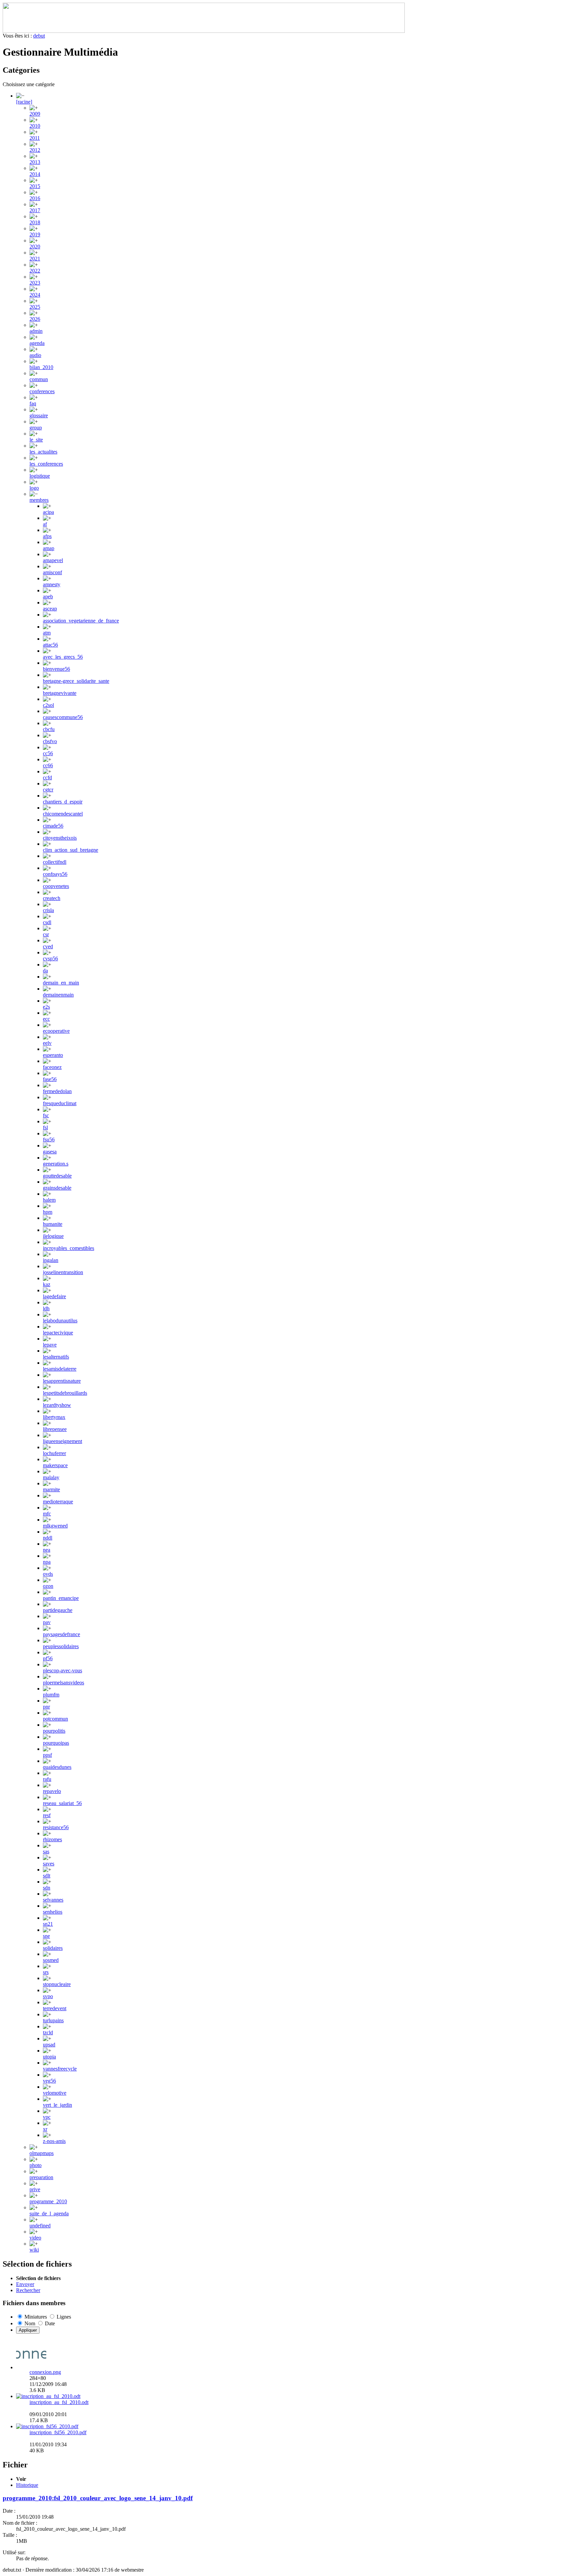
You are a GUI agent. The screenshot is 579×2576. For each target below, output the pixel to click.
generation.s (56, 1164)
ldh (46, 1308)
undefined (40, 2226)
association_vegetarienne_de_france (81, 621)
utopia (49, 2057)
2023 (35, 283)
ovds (48, 1574)
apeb (48, 596)
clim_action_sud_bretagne (71, 850)
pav (47, 1622)
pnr (46, 1707)
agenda (37, 343)
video (35, 2238)
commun (39, 379)
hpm (48, 1212)
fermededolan (57, 1091)
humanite (53, 1224)
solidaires (53, 1948)
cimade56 (53, 826)
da (45, 971)
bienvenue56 (56, 669)
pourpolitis (54, 1731)
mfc (47, 1514)
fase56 (50, 1079)
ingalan (51, 1260)
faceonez (52, 1067)
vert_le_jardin (57, 2105)
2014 (35, 174)
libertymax (54, 1417)
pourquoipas (56, 1743)
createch (52, 898)
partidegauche (58, 1610)
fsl (45, 1127)
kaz (47, 1284)
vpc (47, 2117)
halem (49, 1200)
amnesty (52, 584)
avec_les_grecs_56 (63, 657)
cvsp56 (50, 958)
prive (35, 2189)
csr (46, 934)
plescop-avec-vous (62, 1670)
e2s (46, 1007)
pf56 (48, 1658)
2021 (35, 259)
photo (36, 2165)
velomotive (55, 2093)
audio (35, 355)
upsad (49, 2045)
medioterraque (58, 1502)
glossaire (39, 415)
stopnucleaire (57, 1984)
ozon (48, 1586)
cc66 (48, 765)
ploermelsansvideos (63, 1683)
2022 (35, 271)
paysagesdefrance (61, 1634)
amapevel (53, 560)
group (36, 428)
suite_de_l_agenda (49, 2213)
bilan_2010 (41, 367)
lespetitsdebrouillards (65, 1393)
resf (47, 1815)
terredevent (55, 2008)
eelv (47, 1043)
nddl (48, 1538)
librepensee (55, 1429)
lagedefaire (54, 1296)
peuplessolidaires (61, 1646)
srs (46, 1972)
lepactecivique (58, 1333)
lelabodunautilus (60, 1321)
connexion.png (45, 2372)
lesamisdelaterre (60, 1369)
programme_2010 (48, 2201)
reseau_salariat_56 (62, 1803)
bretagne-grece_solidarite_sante (76, 681)
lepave (50, 1345)
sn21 (48, 1924)
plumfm (51, 1695)
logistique (40, 476)
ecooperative (56, 1031)
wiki (34, 2250)
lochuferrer (54, 1453)
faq (33, 403)
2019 (35, 234)
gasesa (50, 1152)
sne (46, 1936)
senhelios (53, 1912)
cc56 (48, 753)
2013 (35, 162)
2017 (35, 210)
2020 (35, 247)
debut (39, 36)
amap (49, 548)
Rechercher (28, 2290)
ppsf (47, 1755)
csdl (47, 922)
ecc (46, 1019)
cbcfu (49, 729)
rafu (47, 1779)
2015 (35, 186)
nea (47, 1550)
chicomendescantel (63, 814)
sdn (47, 1888)
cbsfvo (50, 741)
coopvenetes (56, 886)
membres (39, 500)
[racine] (24, 102)
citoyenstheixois (60, 838)
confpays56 (55, 874)
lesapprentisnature (62, 1381)
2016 (35, 198)
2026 (35, 319)
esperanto (53, 1055)
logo (34, 488)
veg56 (49, 2081)
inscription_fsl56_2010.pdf (58, 2432)
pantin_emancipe (61, 1598)
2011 (35, 138)
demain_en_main (61, 983)
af (45, 524)
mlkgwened (55, 1526)
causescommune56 (63, 717)
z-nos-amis (54, 2141)
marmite (51, 1489)
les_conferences (46, 464)
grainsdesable (57, 1188)
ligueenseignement (62, 1441)
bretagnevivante (60, 693)
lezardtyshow (57, 1405)
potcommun (55, 1719)
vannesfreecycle (60, 2069)
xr (45, 2129)
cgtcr (48, 790)
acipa (48, 512)
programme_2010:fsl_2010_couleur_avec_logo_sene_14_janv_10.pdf (98, 2498)
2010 (35, 126)
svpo (48, 1996)
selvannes (53, 1900)
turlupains (53, 2020)
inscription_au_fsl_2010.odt (59, 2402)
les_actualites (43, 452)
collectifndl (55, 862)
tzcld (48, 2032)
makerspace (55, 1465)
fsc (46, 1115)
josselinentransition (63, 1272)
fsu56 (49, 1140)
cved (48, 946)
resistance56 (56, 1827)
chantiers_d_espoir (63, 802)
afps (47, 536)
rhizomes (52, 1839)
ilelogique (53, 1236)
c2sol (48, 705)
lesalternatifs (56, 1357)
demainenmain (58, 995)
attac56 (50, 645)
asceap (50, 609)
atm (47, 633)
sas (46, 1851)
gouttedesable (57, 1176)
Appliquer (28, 2330)
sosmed (51, 1960)
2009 (35, 114)
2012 (35, 150)
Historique (27, 2485)
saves (49, 1864)
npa (47, 1562)
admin (36, 331)
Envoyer (25, 2284)
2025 (35, 307)
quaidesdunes (57, 1767)
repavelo (52, 1791)
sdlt (47, 1876)
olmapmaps (42, 2153)
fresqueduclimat (60, 1103)
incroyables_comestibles (69, 1248)
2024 (35, 295)
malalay (51, 1477)
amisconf (52, 572)
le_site (36, 440)
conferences (42, 391)
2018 (35, 222)
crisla (48, 910)
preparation (41, 2177)
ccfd (47, 777)
